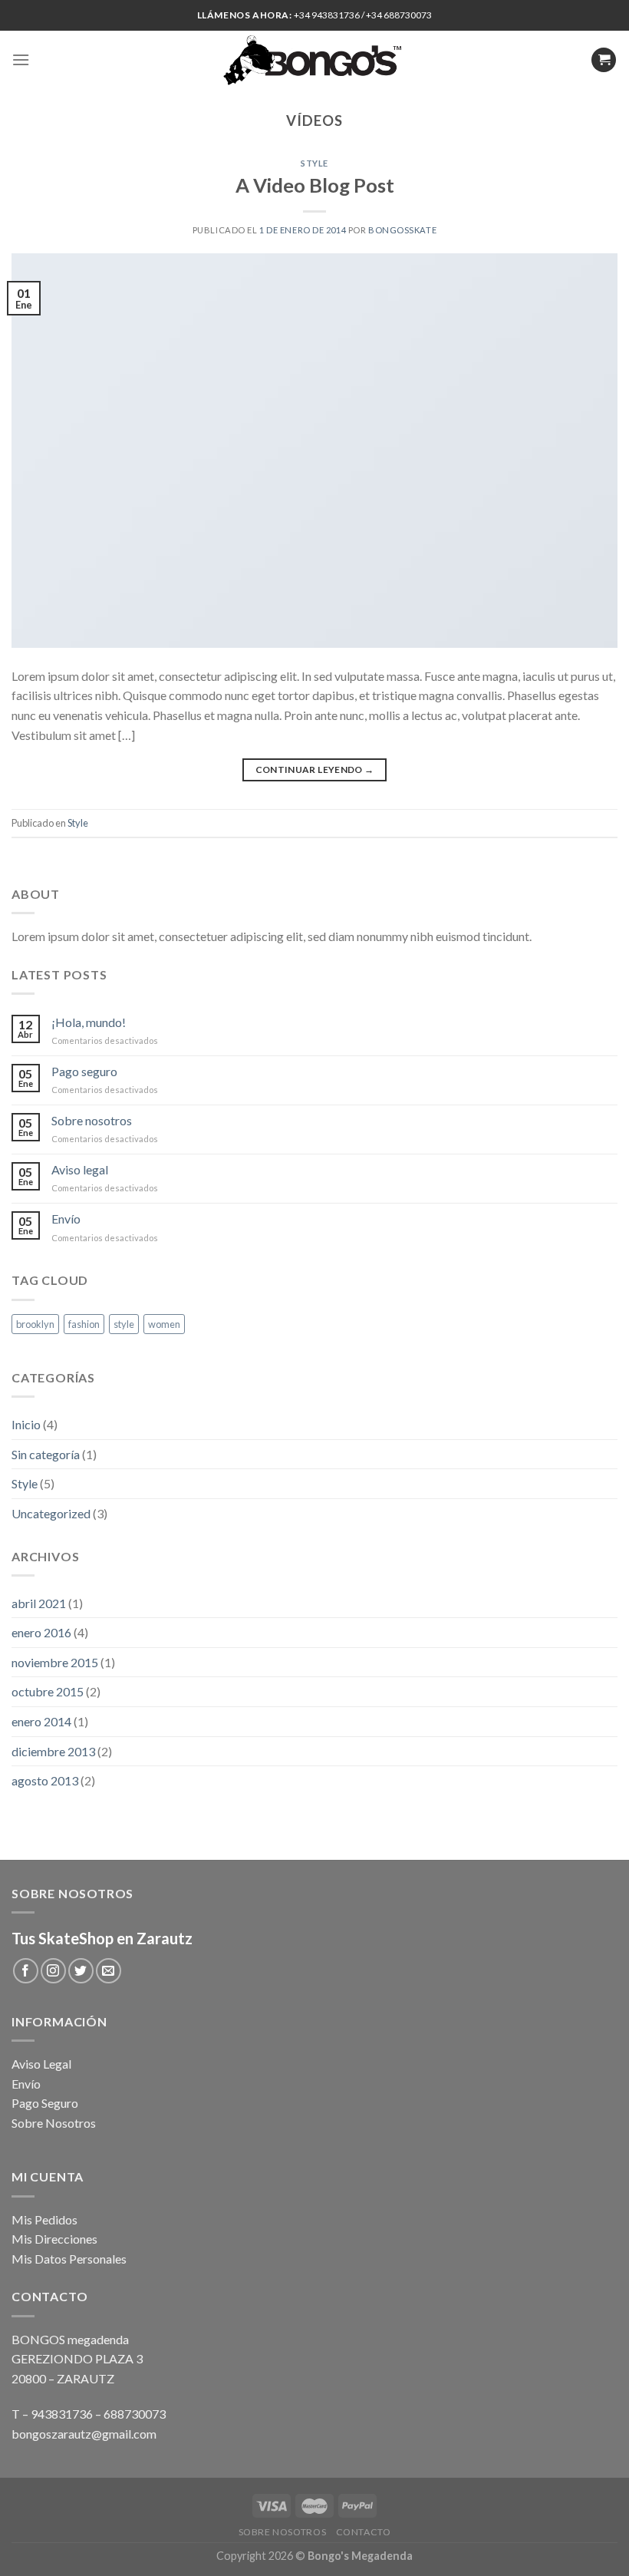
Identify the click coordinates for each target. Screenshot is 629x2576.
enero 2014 (41, 1721)
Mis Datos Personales (69, 2259)
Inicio (26, 1424)
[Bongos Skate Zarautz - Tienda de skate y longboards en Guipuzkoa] (315, 60)
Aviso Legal (41, 2064)
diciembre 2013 (53, 1751)
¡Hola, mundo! (89, 1022)
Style (314, 163)
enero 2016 (41, 1632)
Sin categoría (46, 1454)
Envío (66, 1219)
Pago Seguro (45, 2103)
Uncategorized (51, 1513)
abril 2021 (39, 1603)
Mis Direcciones (54, 2239)
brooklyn (35, 1324)
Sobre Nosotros (54, 2123)
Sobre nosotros (92, 1120)
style (124, 1324)
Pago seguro (84, 1071)
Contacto (364, 2532)
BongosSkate (402, 230)
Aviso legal (80, 1169)
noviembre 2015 (55, 1662)
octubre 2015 (48, 1691)
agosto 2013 (45, 1780)
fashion (84, 1324)
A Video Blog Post (315, 185)
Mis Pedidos (44, 2219)
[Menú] (21, 59)
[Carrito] (604, 60)
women (164, 1324)
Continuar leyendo (315, 769)
